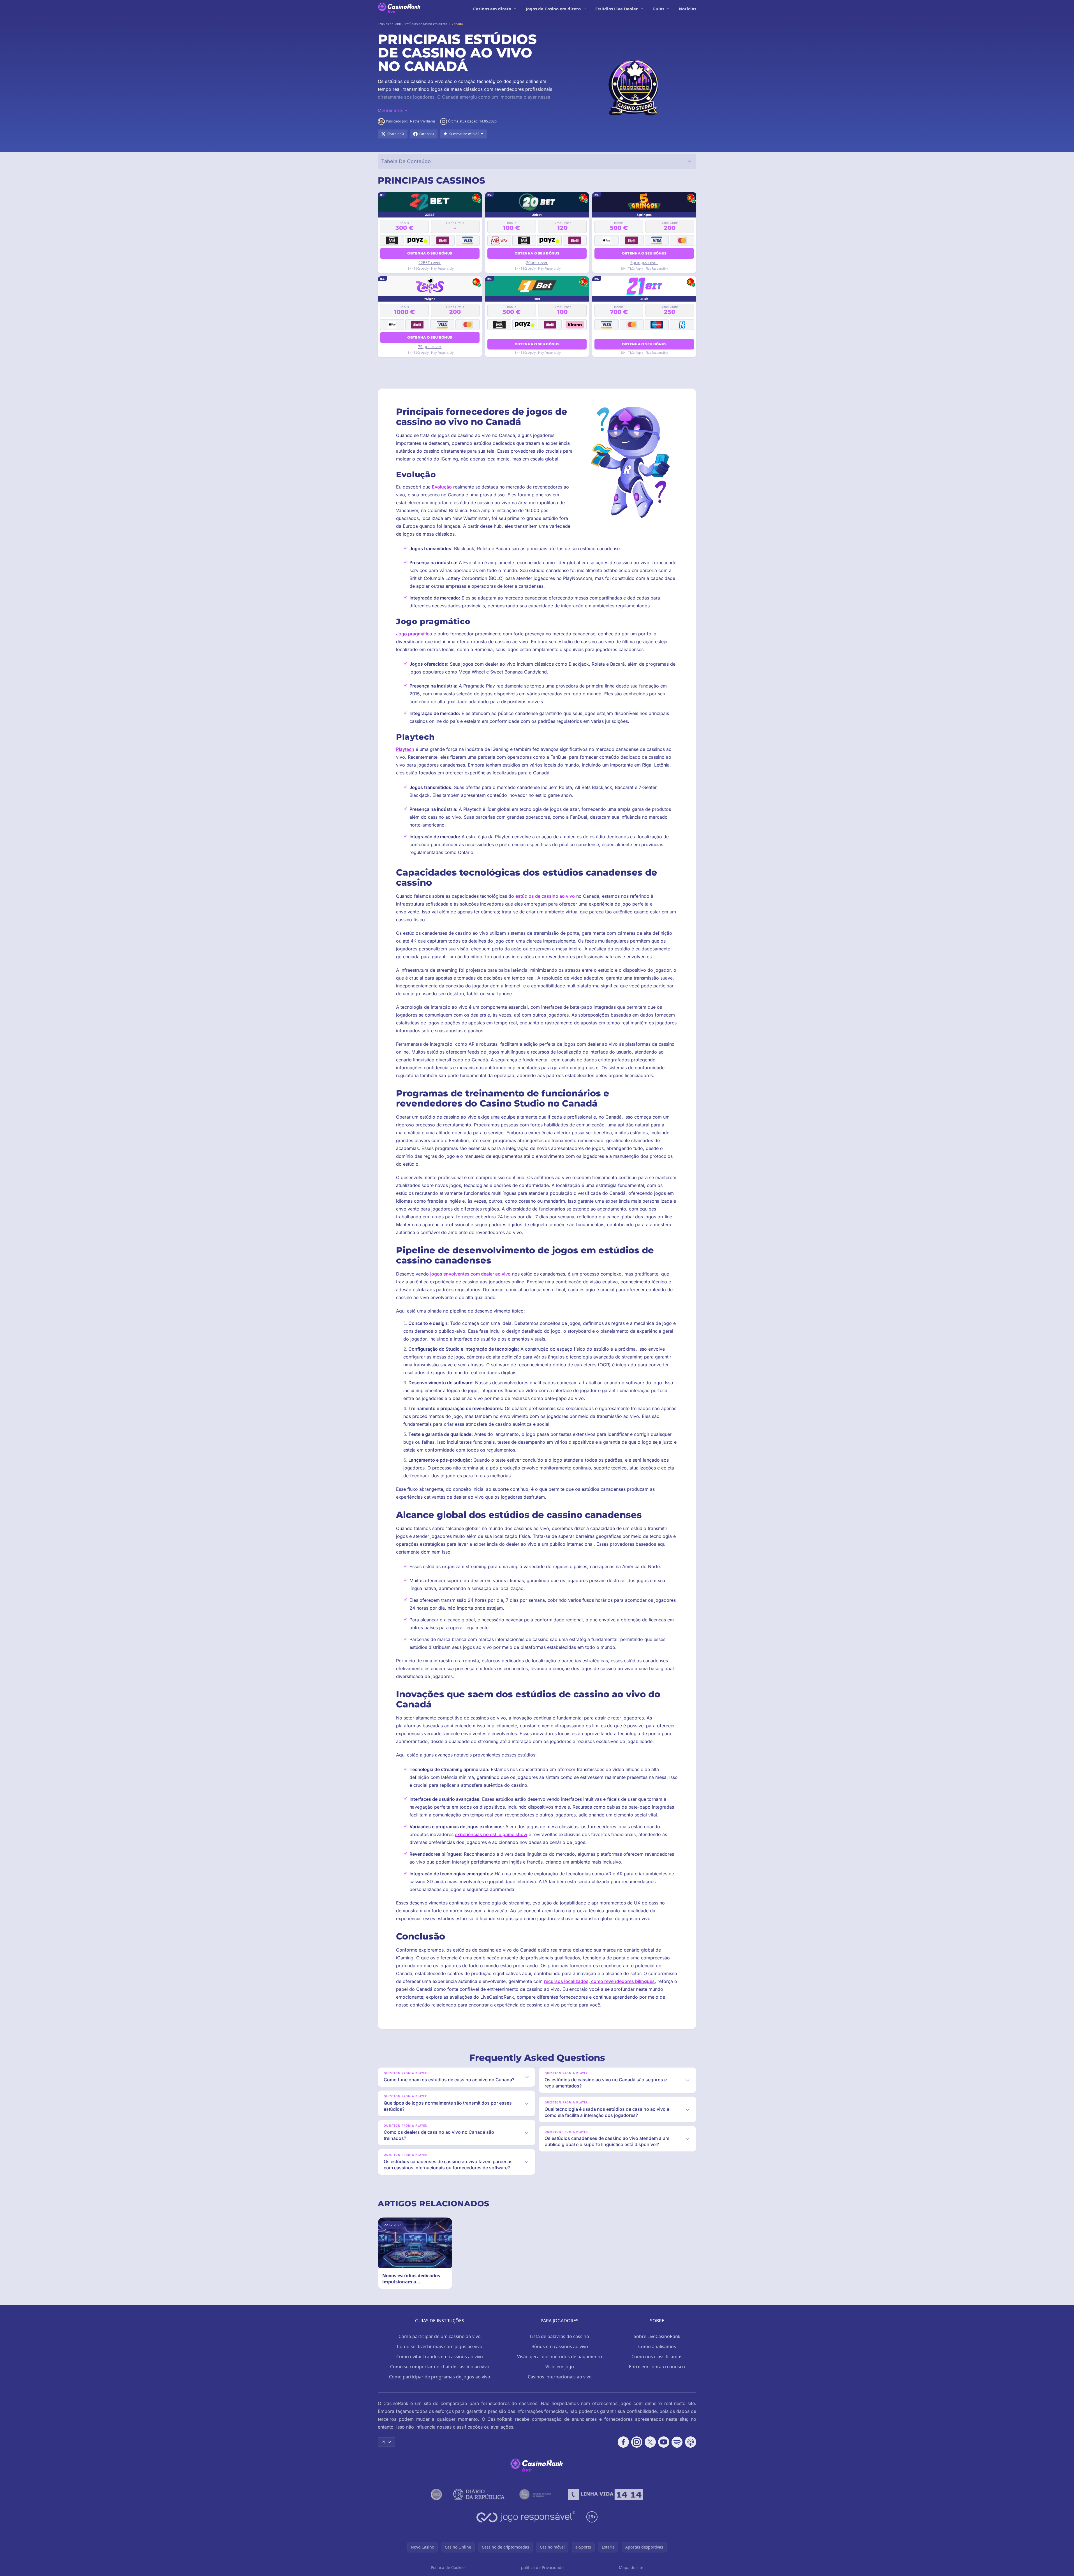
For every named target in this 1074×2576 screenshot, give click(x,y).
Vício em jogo (560, 2367)
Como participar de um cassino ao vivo (440, 2336)
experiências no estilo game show (491, 1834)
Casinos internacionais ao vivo (560, 2377)
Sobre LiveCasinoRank (657, 2336)
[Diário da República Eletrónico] (479, 2494)
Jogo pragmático (414, 634)
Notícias (688, 9)
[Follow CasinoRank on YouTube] (664, 2442)
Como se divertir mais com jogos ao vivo (440, 2346)
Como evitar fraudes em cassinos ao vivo (440, 2357)
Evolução (442, 487)
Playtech (405, 749)
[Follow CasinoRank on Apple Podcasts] (691, 2442)
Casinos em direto (492, 9)
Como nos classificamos (657, 2357)
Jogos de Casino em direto (553, 9)
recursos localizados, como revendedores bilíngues (599, 1981)
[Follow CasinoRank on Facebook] (623, 2442)
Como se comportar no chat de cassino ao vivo (440, 2367)
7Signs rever (430, 347)
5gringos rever (644, 262)
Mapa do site (631, 2567)
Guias (658, 9)
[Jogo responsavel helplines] (526, 2517)
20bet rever (537, 262)
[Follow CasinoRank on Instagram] (637, 2442)
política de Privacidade (542, 2567)
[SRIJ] (605, 2494)
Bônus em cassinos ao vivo (560, 2346)
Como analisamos (657, 2346)
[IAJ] (536, 2494)
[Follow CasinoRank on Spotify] (677, 2442)
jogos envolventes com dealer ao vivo (470, 1274)
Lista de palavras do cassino (560, 2336)
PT (384, 2442)
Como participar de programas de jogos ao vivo (440, 2377)
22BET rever (430, 262)
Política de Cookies (448, 2567)
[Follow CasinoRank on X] (650, 2442)
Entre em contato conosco (657, 2367)
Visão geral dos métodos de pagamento (560, 2357)
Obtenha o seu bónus (430, 253)
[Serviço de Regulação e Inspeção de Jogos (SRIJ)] (436, 2494)
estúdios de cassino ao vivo (545, 896)
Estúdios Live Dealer (617, 9)
